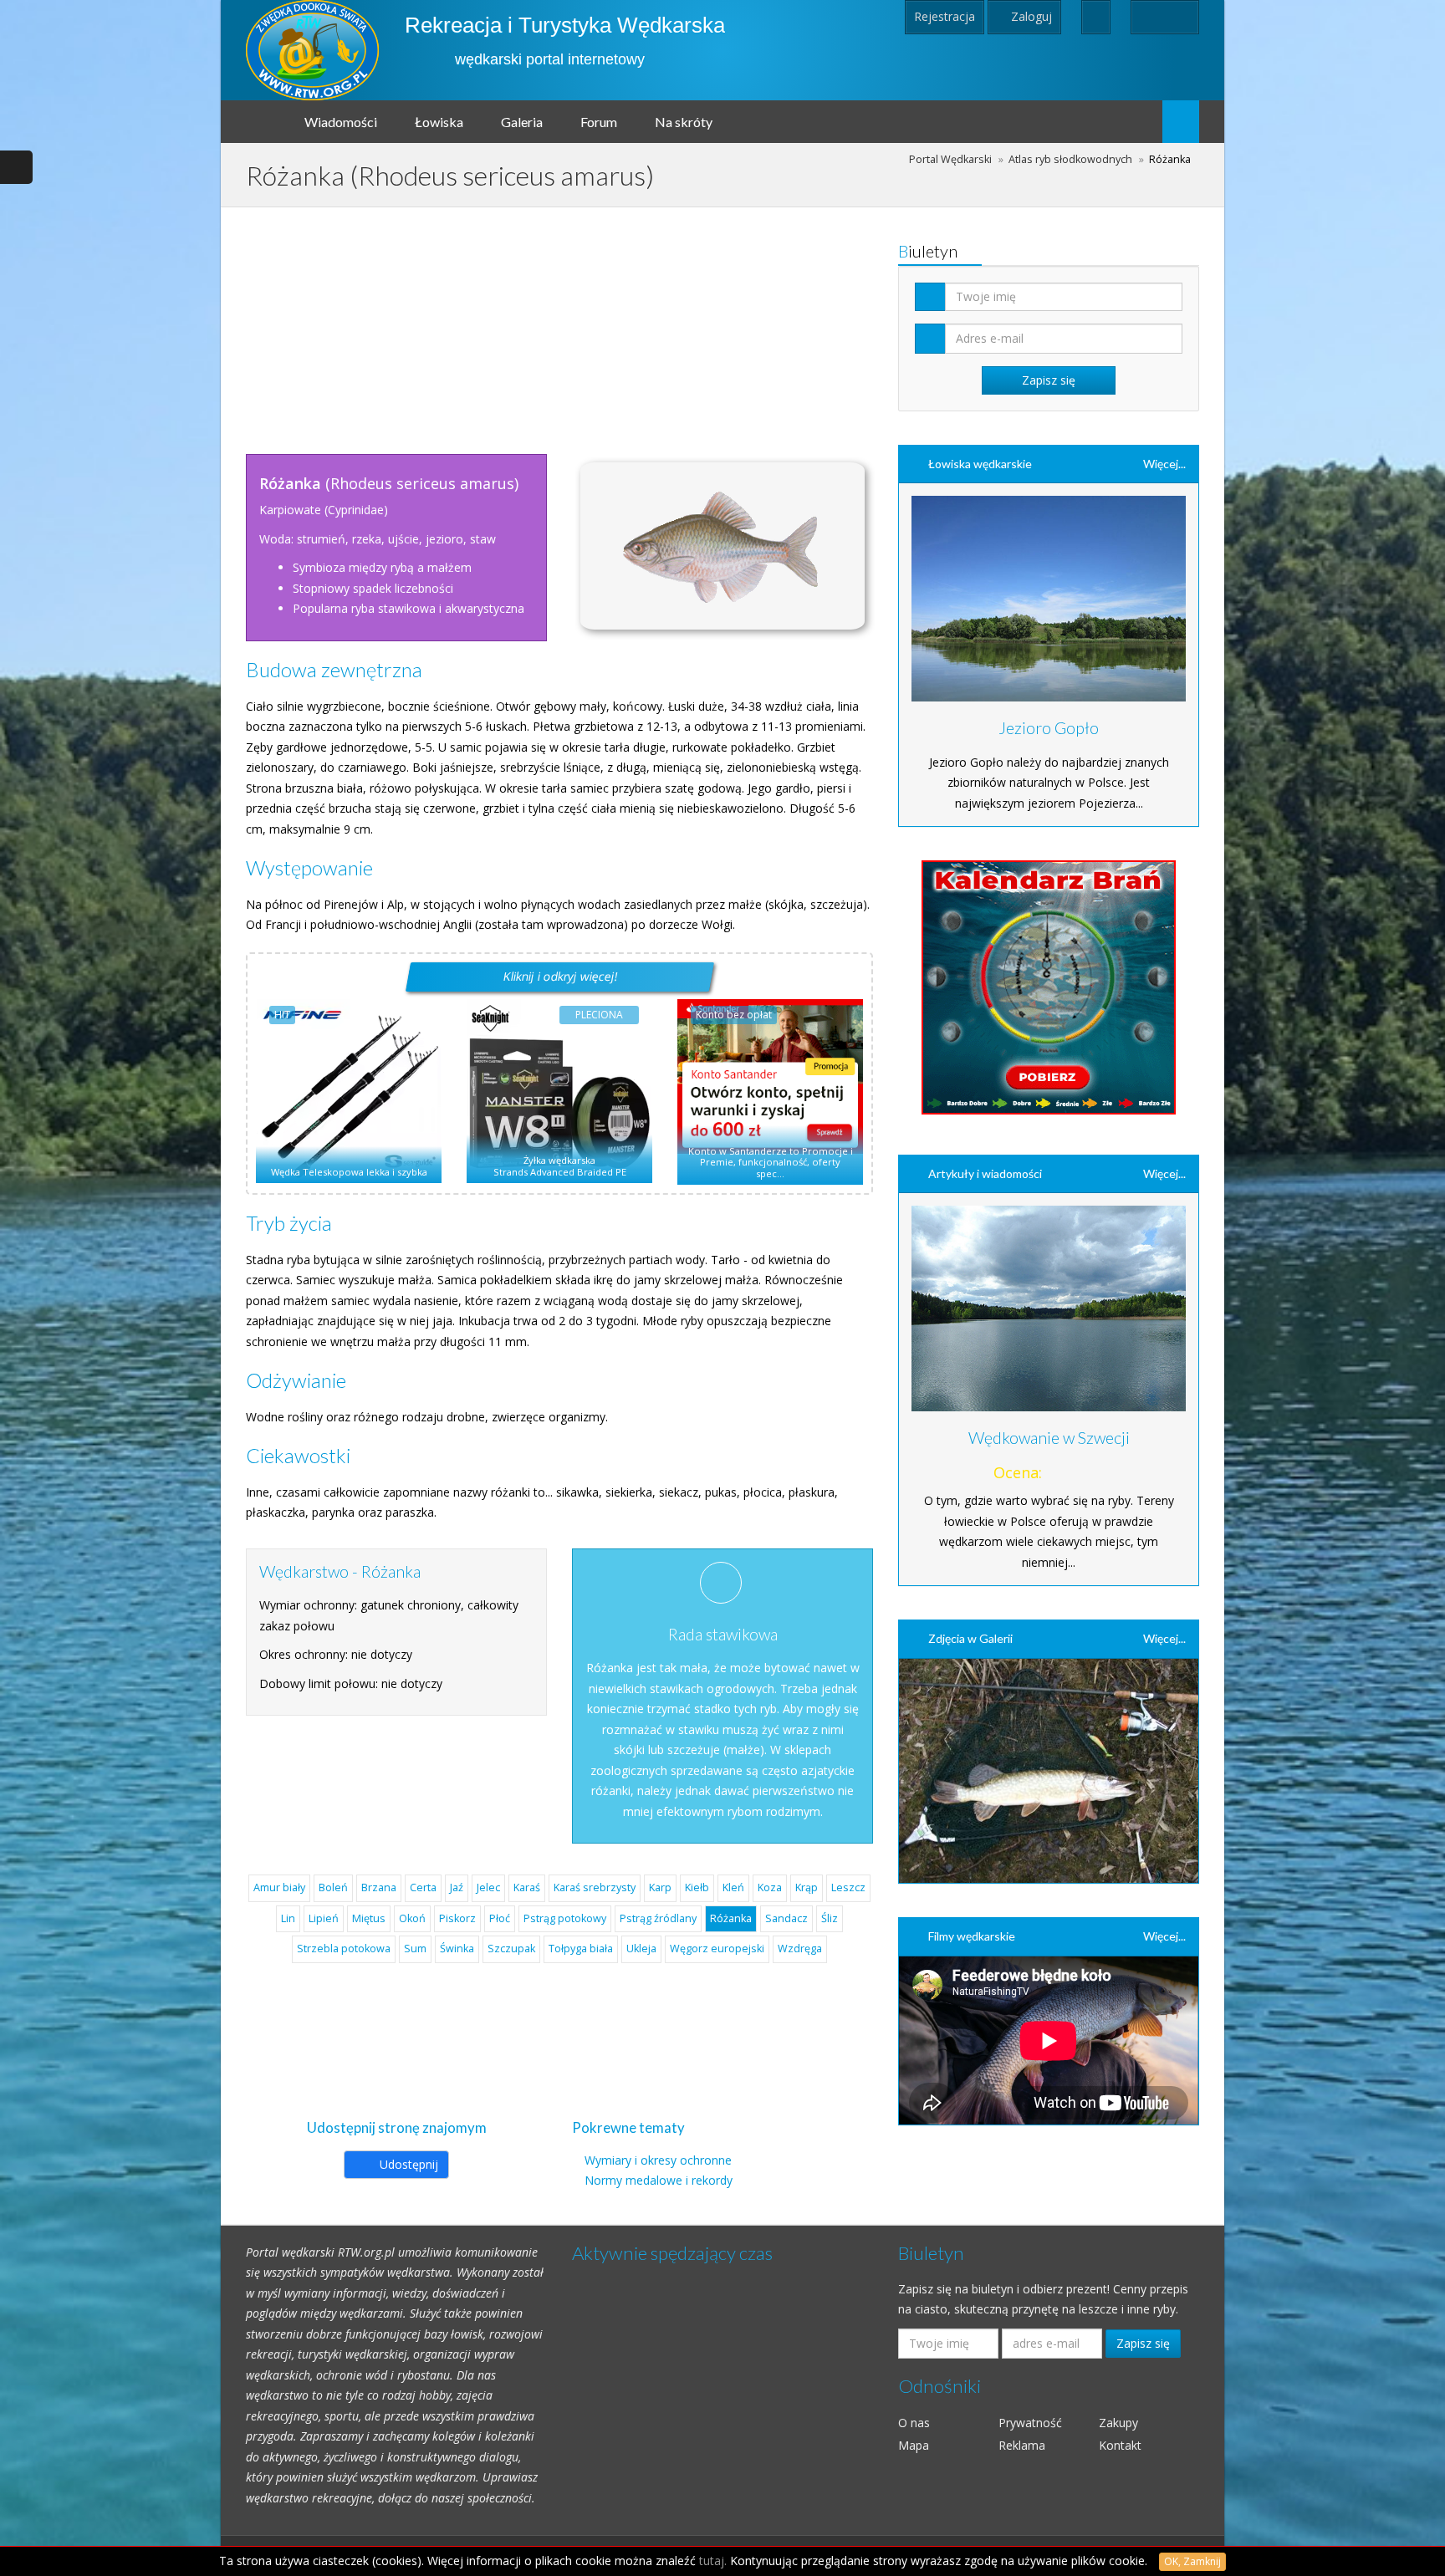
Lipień (324, 1918)
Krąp (807, 1887)
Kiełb (697, 1887)
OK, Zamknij (1192, 2561)
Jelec (488, 1887)
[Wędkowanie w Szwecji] (1049, 1308)
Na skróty (684, 122)
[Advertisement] (559, 324)
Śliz (830, 1918)
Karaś (527, 1887)
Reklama (1022, 2445)
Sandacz (786, 1918)
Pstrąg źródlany (658, 1918)
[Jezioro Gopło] (1049, 599)
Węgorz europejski (717, 1949)
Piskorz (457, 1918)
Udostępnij (407, 2164)
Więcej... (1164, 464)
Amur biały (279, 1887)
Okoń (412, 1918)
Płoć (500, 1918)
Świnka (457, 1949)
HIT (282, 1015)
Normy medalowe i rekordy (659, 2180)
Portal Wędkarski (950, 159)
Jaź (457, 1887)
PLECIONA (599, 1015)
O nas (914, 2423)
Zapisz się (1143, 2343)
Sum (415, 1949)
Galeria (522, 122)
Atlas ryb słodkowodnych (1070, 159)
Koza (770, 1887)
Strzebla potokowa (344, 1949)
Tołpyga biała (581, 1949)
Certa (423, 1887)
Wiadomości (341, 122)
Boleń (333, 1887)
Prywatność (1030, 2423)
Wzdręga (800, 1949)
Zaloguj (1030, 16)
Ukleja (641, 1949)
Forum (599, 122)
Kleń (733, 1887)
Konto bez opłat (734, 1015)
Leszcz (848, 1887)
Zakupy (1118, 2423)
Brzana (379, 1887)
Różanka (731, 1918)
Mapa (914, 2445)
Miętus (369, 1918)
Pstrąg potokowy (565, 1918)
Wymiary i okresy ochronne (658, 2160)
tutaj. (713, 2561)
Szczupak (511, 1949)
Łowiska (439, 122)
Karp (660, 1887)
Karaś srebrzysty (595, 1887)
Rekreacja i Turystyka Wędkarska (565, 25)
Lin (288, 1918)
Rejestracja (945, 16)
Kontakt (1120, 2445)
